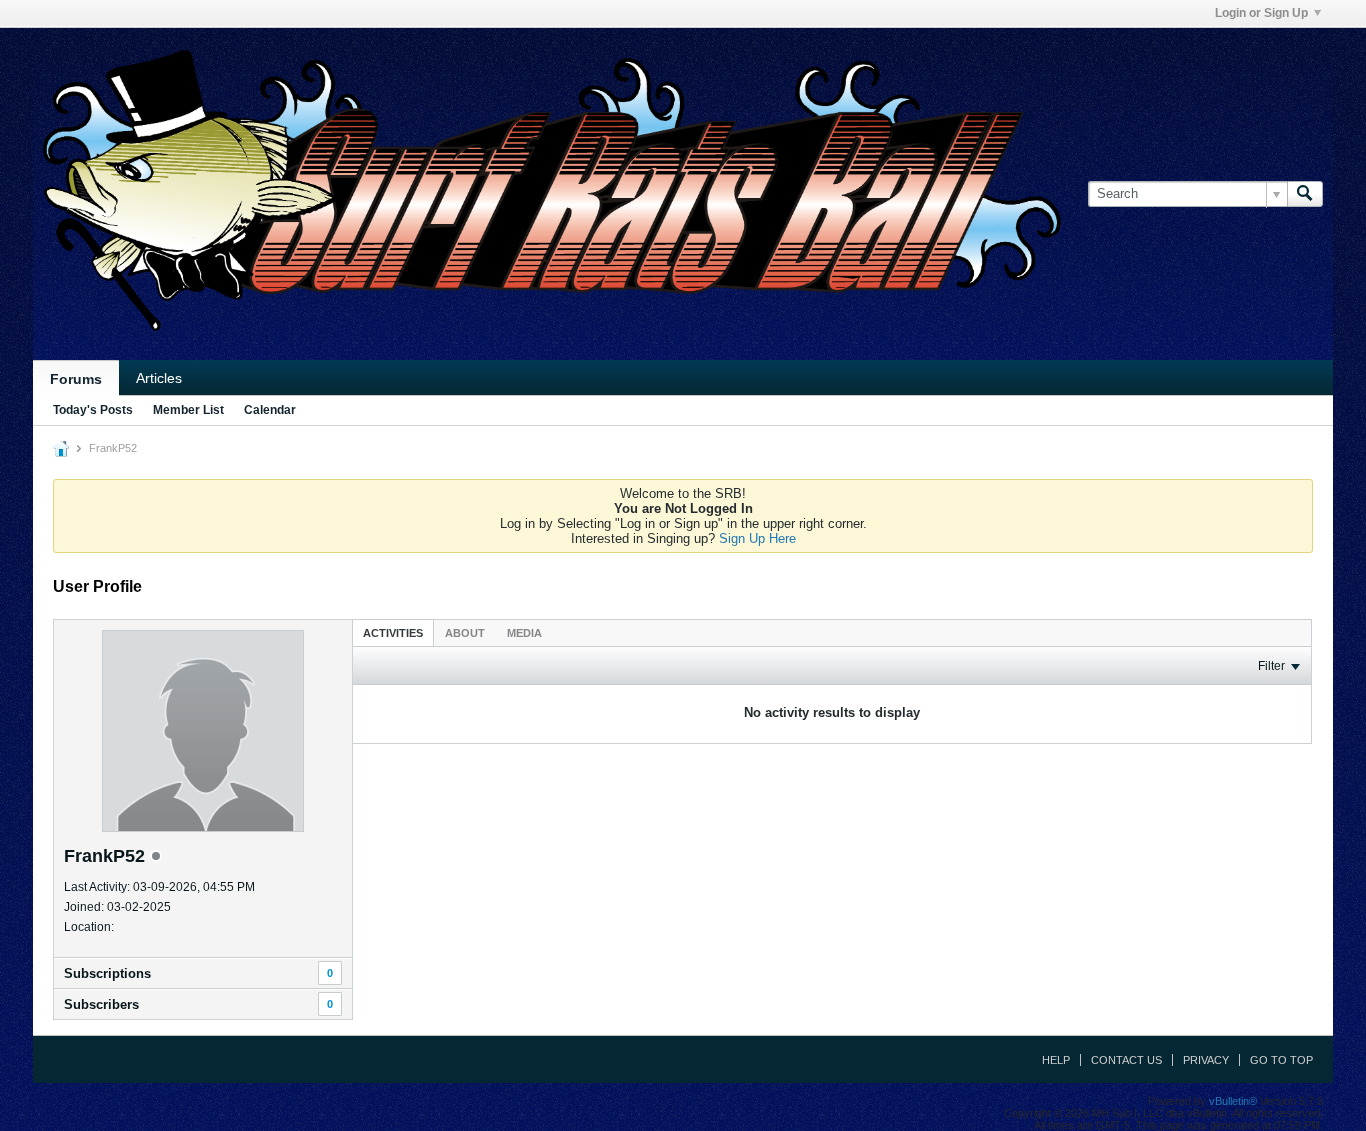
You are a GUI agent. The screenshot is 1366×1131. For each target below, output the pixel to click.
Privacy (1206, 1060)
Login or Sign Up (1261, 13)
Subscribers (101, 1004)
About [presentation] (465, 633)
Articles (159, 378)
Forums (76, 379)
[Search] (1305, 194)
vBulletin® (1233, 1101)
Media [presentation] (524, 633)
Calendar (270, 410)
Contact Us (1126, 1060)
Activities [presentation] (393, 633)
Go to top (1281, 1060)
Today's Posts (93, 410)
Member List (188, 410)
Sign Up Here (757, 538)
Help (1056, 1060)
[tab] (393, 632)
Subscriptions (107, 973)
